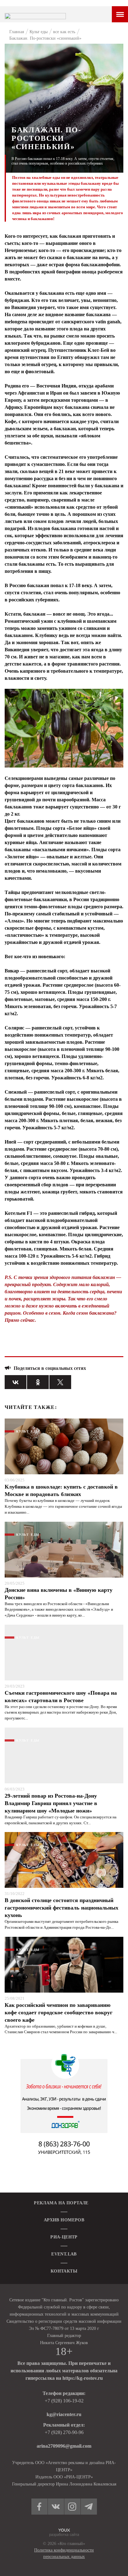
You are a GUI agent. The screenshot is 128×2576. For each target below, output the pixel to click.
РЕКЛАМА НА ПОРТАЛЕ (61, 2203)
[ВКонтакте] (16, 1382)
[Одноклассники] (38, 1382)
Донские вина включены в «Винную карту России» (59, 1594)
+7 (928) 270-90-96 (64, 2432)
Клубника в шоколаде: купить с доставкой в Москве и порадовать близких (61, 1490)
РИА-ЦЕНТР (64, 2237)
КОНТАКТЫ (64, 2271)
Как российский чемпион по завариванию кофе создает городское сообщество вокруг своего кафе (59, 2012)
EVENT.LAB (64, 2254)
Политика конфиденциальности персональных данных (64, 2553)
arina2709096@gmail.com (64, 2446)
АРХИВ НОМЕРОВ (64, 2220)
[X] (60, 1382)
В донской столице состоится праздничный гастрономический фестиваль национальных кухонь (62, 1908)
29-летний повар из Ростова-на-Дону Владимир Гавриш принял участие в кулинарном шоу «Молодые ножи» (51, 1803)
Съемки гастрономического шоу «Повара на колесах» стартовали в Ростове (61, 1697)
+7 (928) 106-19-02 (64, 2401)
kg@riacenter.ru (64, 2414)
